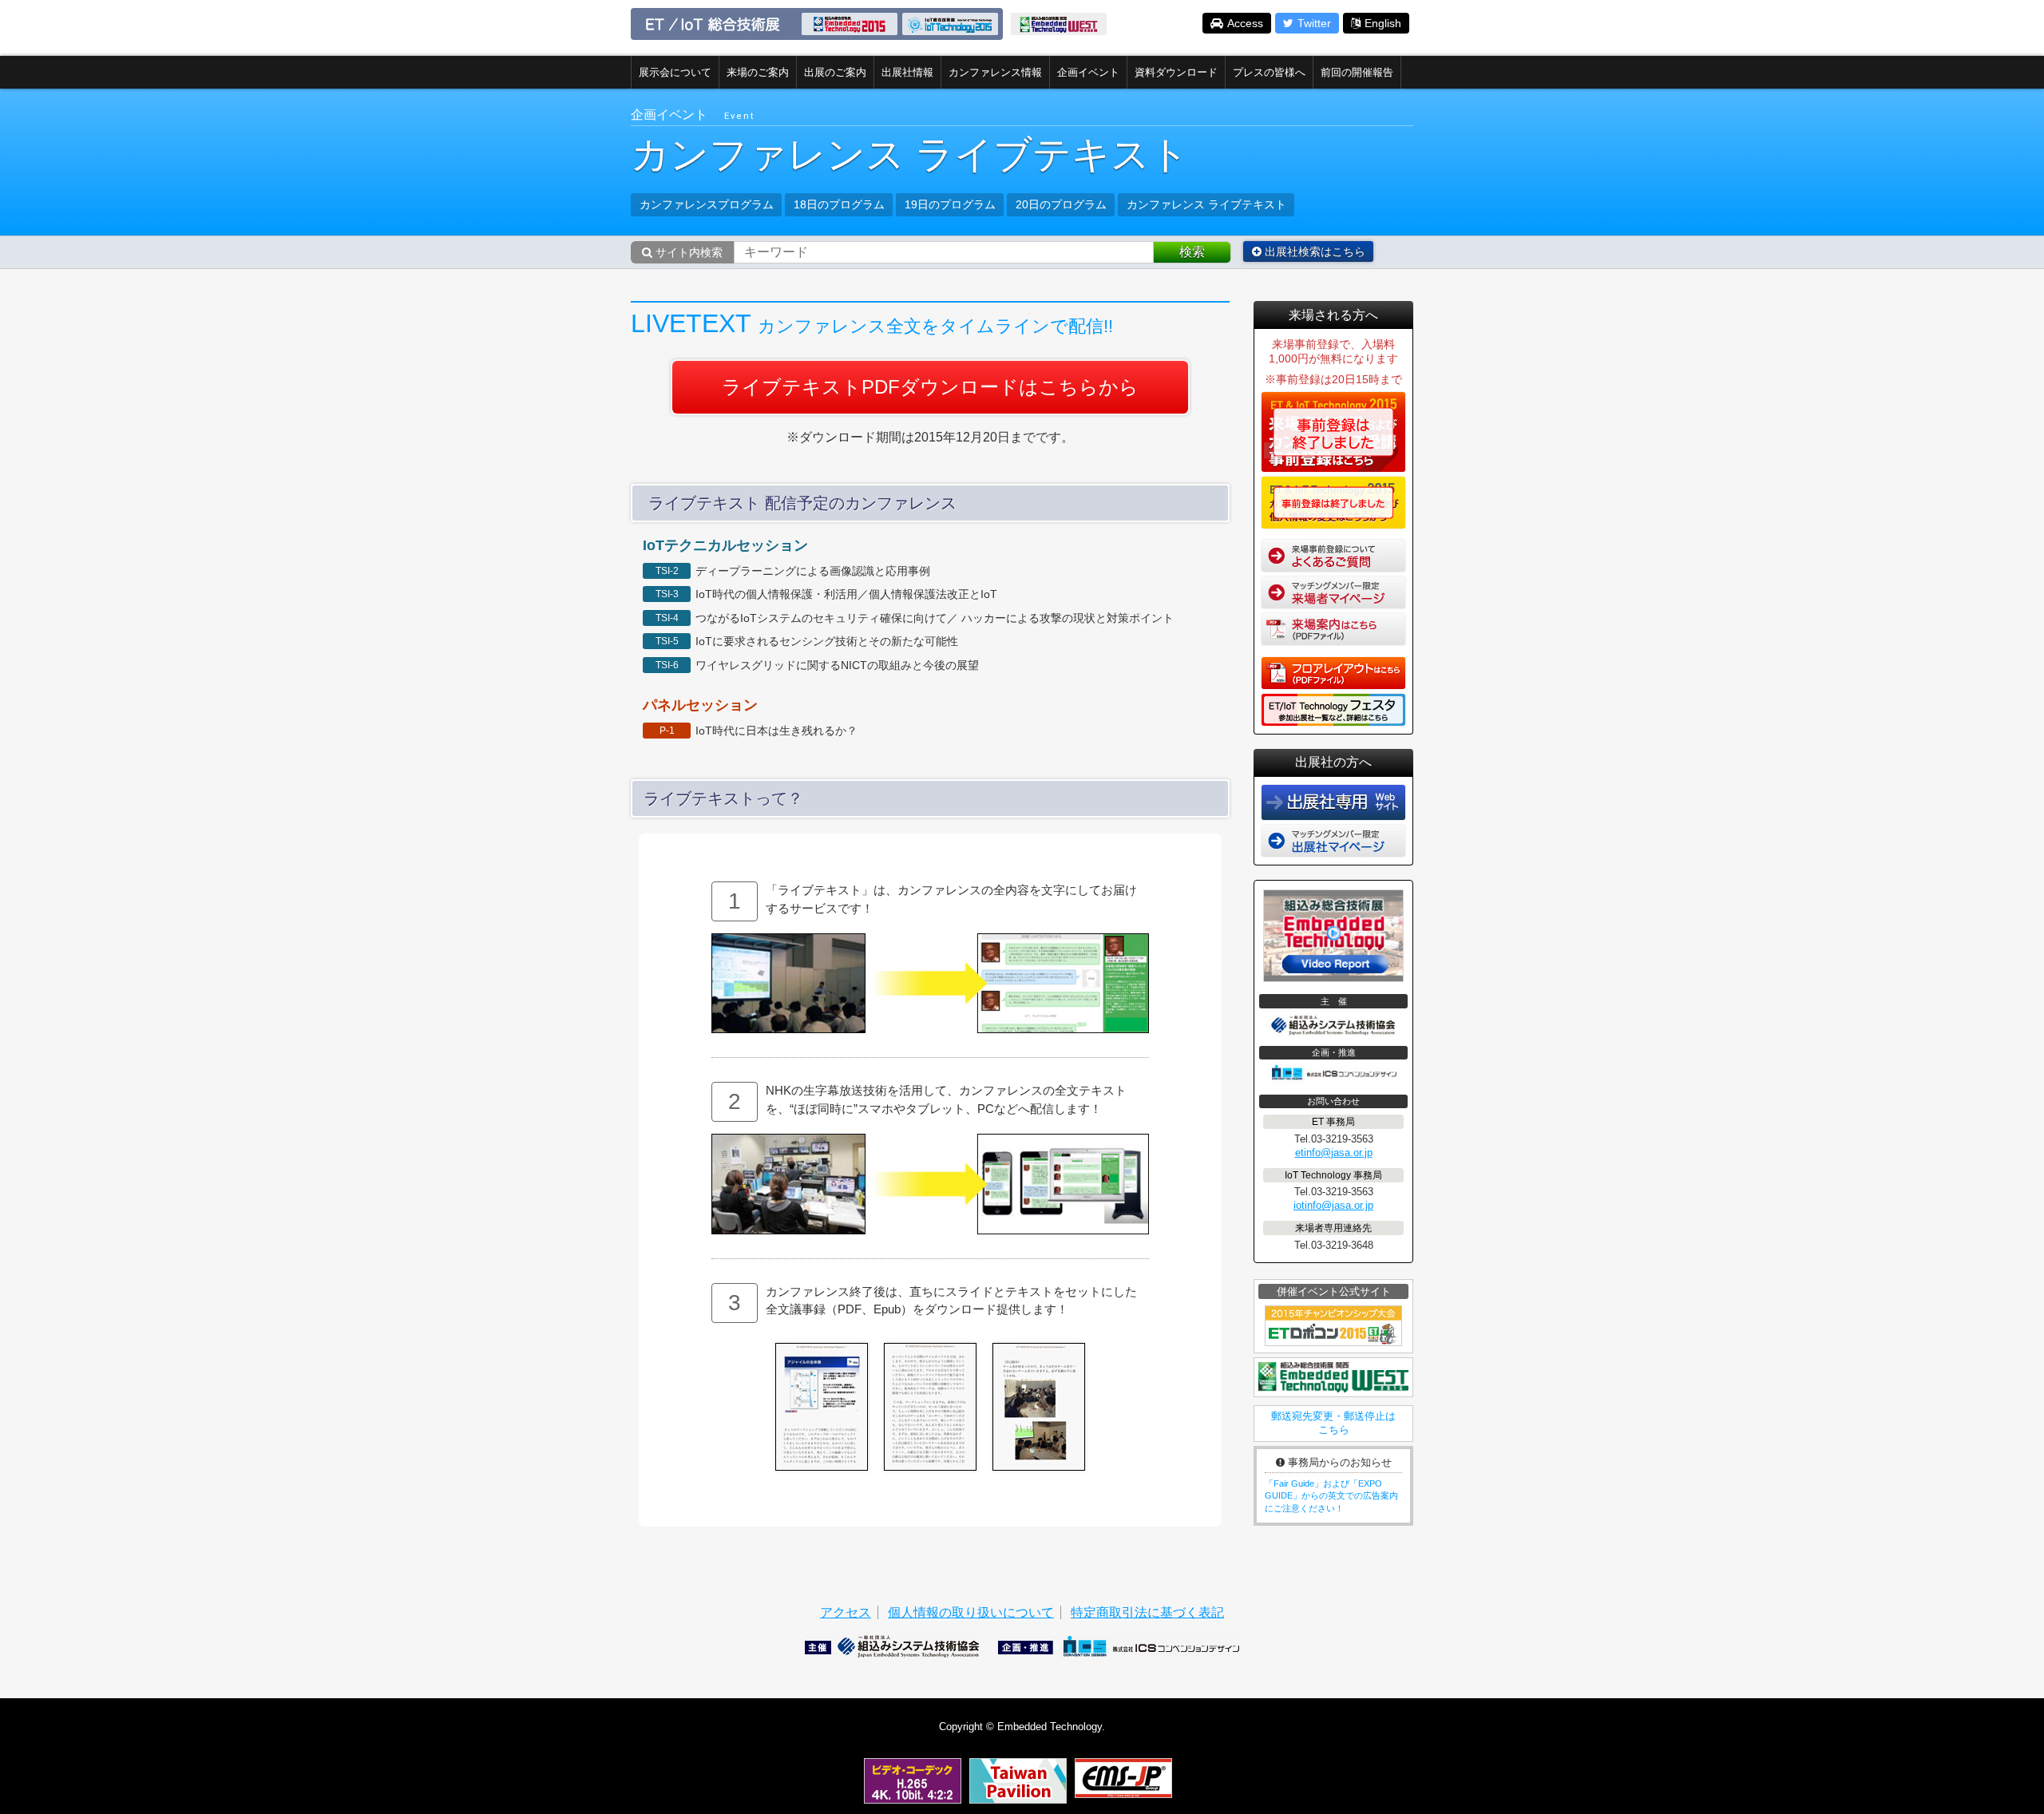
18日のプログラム (839, 204)
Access (1245, 23)
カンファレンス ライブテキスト (1206, 204)
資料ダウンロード (1176, 72)
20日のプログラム (1061, 204)
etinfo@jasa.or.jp (1334, 1153)
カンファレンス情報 (995, 72)
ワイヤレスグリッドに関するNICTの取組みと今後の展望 (837, 665)
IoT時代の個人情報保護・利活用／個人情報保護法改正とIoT (846, 594)
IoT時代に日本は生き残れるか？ (776, 731)
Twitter (1314, 23)
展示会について (675, 72)
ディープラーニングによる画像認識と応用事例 (813, 571)
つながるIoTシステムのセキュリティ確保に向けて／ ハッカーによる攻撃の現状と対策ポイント (940, 618)
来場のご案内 (758, 72)
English (1383, 23)
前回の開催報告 (1357, 72)
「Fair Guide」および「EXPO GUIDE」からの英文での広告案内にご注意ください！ (1331, 1496)
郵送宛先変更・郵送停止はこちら (1333, 1423)
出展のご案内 (835, 72)
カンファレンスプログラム (707, 204)
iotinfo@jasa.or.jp (1333, 1205)
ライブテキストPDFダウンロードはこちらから (930, 387)
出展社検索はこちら (1313, 252)
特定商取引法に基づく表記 (1147, 1612)
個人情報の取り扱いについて (971, 1612)
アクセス (846, 1612)
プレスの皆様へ (1269, 72)
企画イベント (1088, 72)
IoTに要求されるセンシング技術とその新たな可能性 (827, 641)
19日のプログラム (950, 204)
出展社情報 (907, 72)
